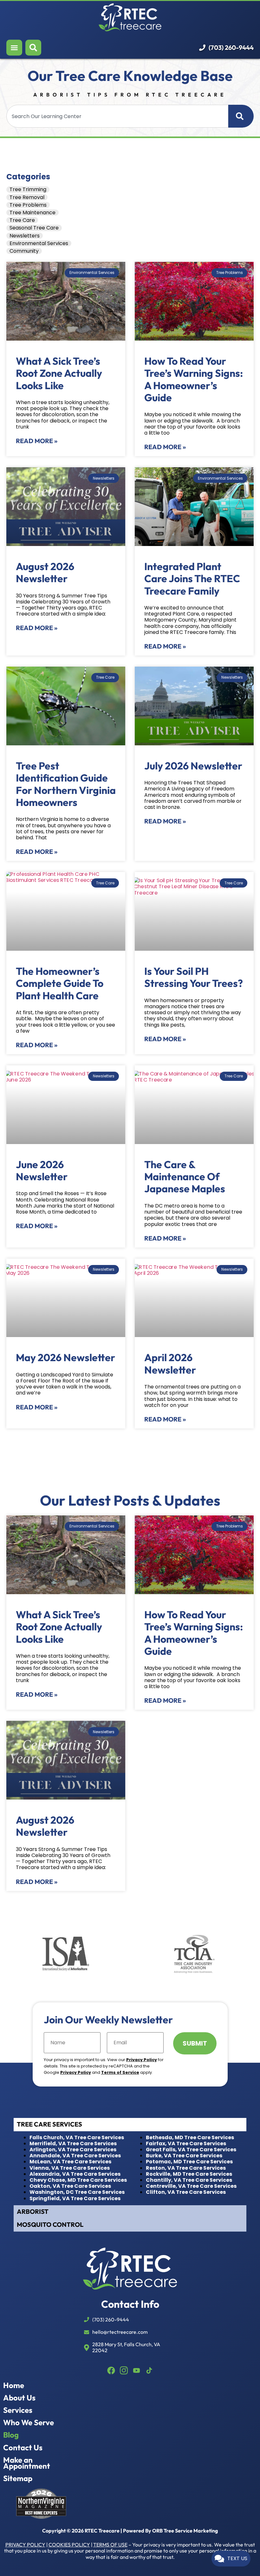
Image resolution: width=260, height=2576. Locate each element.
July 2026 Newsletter (193, 766)
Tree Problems (28, 205)
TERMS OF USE (110, 2545)
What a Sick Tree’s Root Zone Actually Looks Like (59, 373)
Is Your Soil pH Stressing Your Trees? (194, 977)
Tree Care (22, 220)
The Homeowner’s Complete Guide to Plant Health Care (60, 983)
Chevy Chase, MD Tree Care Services (78, 2180)
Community (24, 251)
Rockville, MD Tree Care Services (189, 2174)
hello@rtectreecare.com (120, 2332)
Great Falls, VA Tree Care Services (191, 2150)
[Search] (241, 116)
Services (18, 2410)
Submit (195, 2043)
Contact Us (23, 2448)
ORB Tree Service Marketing (185, 2531)
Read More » (37, 441)
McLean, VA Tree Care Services (70, 2162)
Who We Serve (29, 2423)
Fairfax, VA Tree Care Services (186, 2143)
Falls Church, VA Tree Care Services (77, 2137)
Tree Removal (27, 197)
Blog (11, 2435)
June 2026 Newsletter (42, 1170)
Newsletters (25, 236)
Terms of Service (120, 2072)
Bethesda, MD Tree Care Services (190, 2137)
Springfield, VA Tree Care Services (75, 2198)
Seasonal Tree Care (34, 228)
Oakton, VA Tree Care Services (70, 2186)
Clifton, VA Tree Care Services (186, 2192)
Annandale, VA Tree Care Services (75, 2156)
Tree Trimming (28, 189)
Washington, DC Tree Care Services (77, 2192)
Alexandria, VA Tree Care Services (75, 2174)
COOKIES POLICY (69, 2545)
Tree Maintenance (32, 213)
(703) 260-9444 (231, 48)
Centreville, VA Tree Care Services (191, 2186)
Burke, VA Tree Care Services (184, 2156)
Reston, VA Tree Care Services (186, 2168)
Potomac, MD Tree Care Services (189, 2162)
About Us (19, 2398)
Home (14, 2385)
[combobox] (117, 116)
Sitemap (18, 2478)
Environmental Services (39, 243)
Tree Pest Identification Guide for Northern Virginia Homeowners (66, 784)
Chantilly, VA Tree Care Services (189, 2180)
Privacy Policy (142, 2060)
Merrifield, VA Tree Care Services (73, 2143)
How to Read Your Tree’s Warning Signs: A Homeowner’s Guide (194, 379)
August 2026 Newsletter (45, 572)
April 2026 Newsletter (170, 1363)
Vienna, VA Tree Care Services (70, 2168)
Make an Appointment (27, 2463)
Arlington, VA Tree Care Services (73, 2150)
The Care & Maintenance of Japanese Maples (186, 1177)
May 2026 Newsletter (65, 1357)
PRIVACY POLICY (25, 2545)
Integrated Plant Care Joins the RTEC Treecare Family (192, 579)
